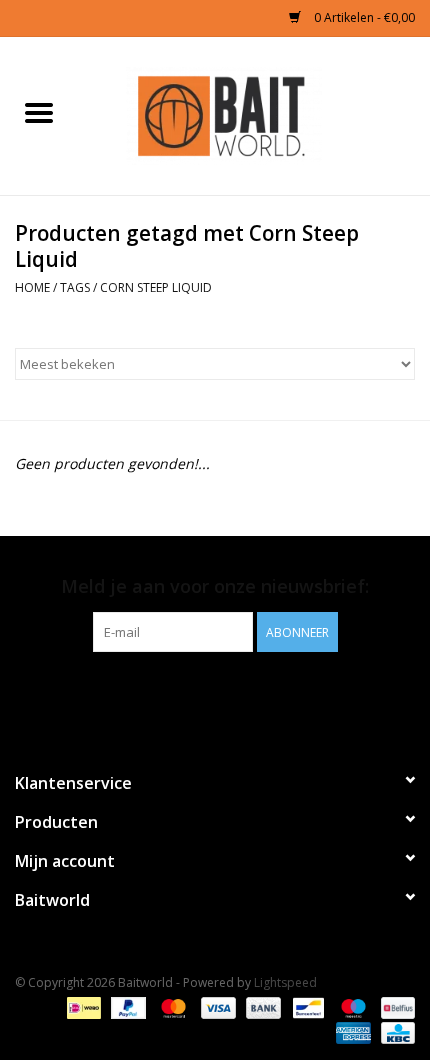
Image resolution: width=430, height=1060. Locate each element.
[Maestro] (351, 1007)
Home (32, 287)
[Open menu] (39, 112)
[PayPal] (126, 1007)
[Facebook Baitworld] (197, 693)
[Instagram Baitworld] (233, 693)
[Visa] (216, 1007)
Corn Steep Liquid (156, 287)
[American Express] (351, 1032)
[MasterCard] (171, 1007)
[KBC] (394, 1032)
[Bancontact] (306, 1007)
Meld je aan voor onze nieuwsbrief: (215, 586)
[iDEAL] (82, 1007)
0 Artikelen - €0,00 (363, 17)
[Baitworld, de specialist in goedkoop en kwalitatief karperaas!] (254, 114)
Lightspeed (285, 982)
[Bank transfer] (261, 1007)
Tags (75, 287)
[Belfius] (394, 1007)
